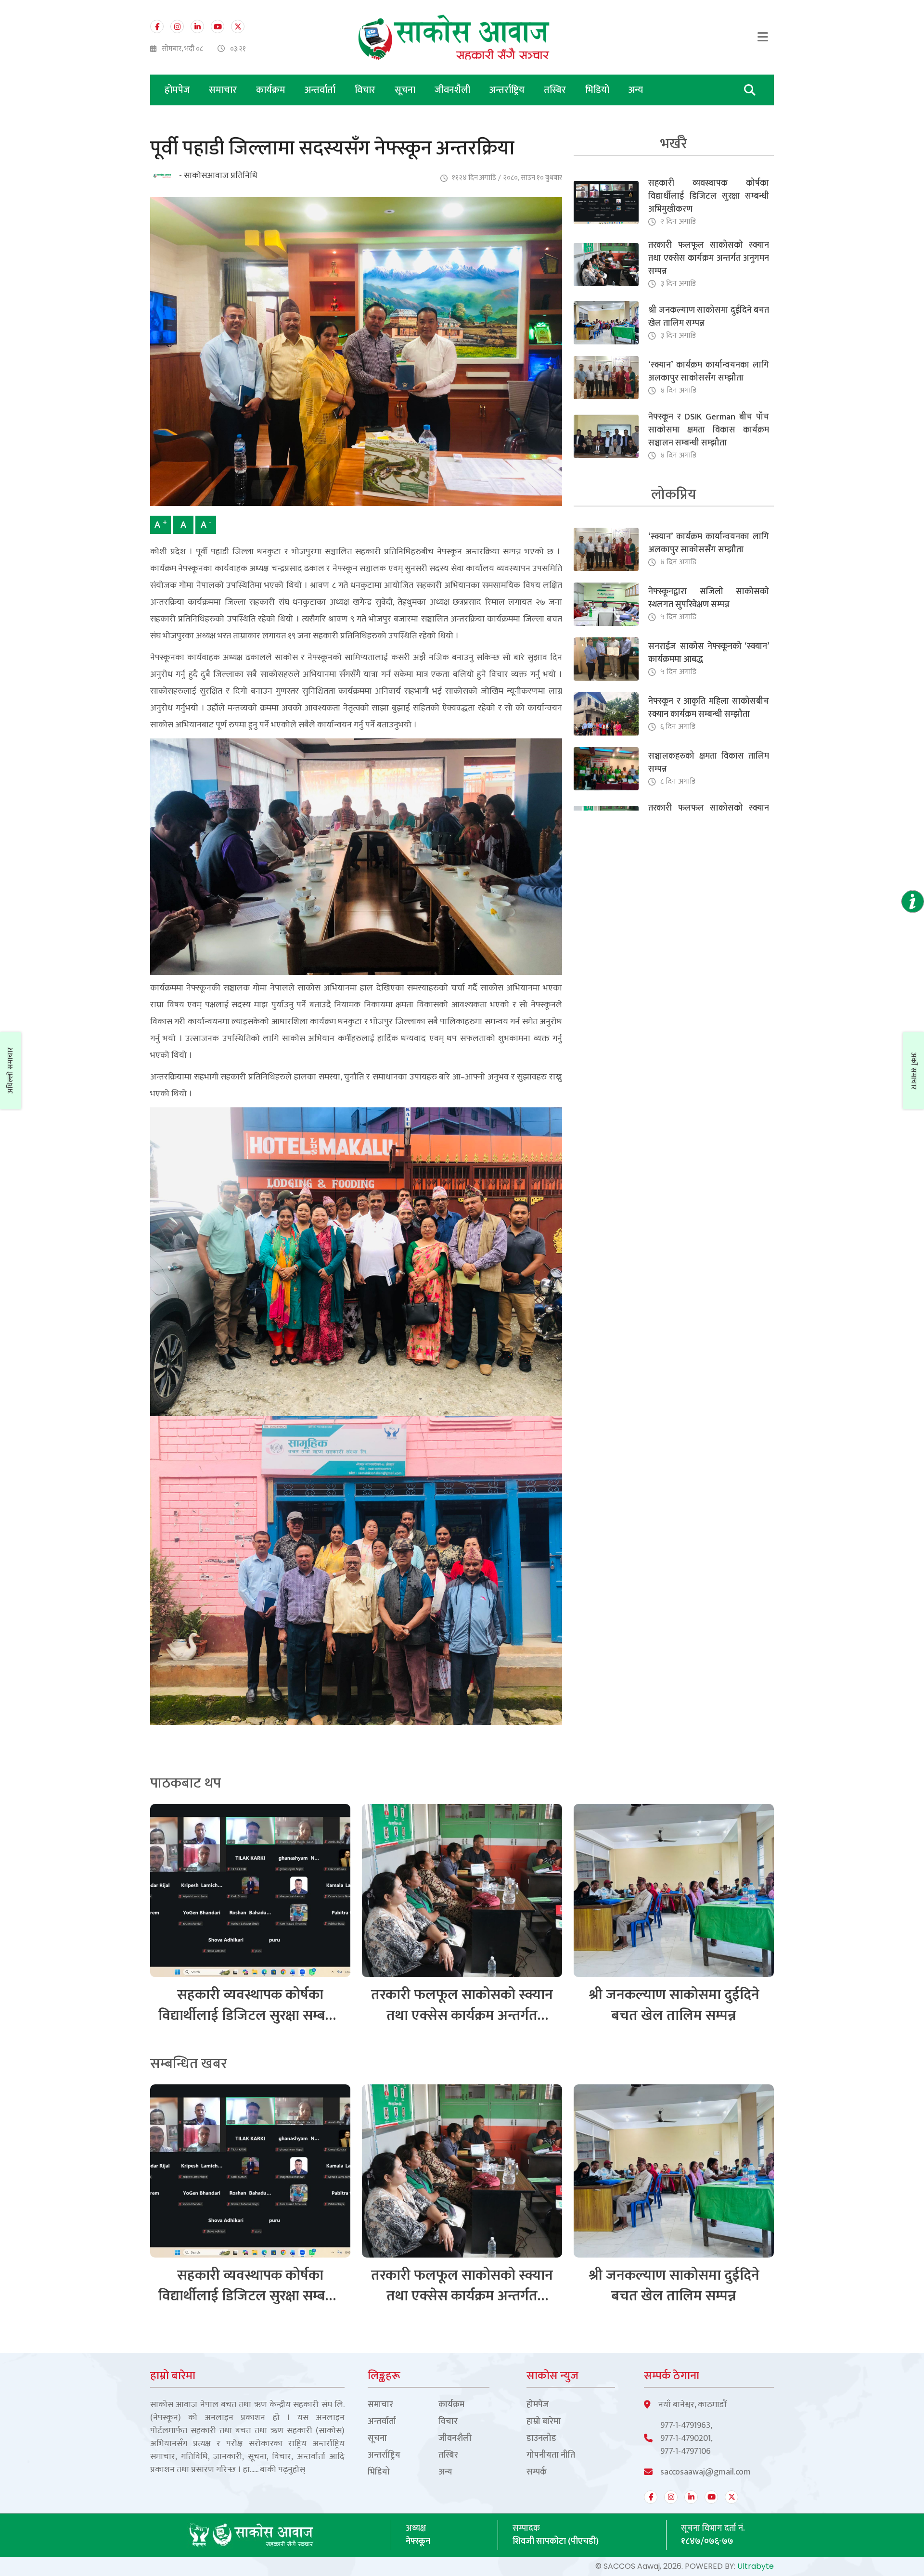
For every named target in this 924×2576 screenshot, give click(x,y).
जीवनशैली (454, 90)
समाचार (224, 90)
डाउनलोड (541, 2439)
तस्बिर (556, 90)
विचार (366, 90)
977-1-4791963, (686, 2426)
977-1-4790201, (687, 2439)
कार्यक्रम (272, 90)
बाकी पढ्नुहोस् (282, 2470)
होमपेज (177, 90)
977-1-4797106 (686, 2452)
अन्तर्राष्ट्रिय (508, 90)
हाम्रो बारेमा (544, 2422)
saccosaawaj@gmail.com (706, 2472)
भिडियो (598, 90)
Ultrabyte (756, 2566)
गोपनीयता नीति (551, 2455)
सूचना (406, 90)
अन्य (636, 90)
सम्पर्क (537, 2472)
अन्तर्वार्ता (321, 90)
